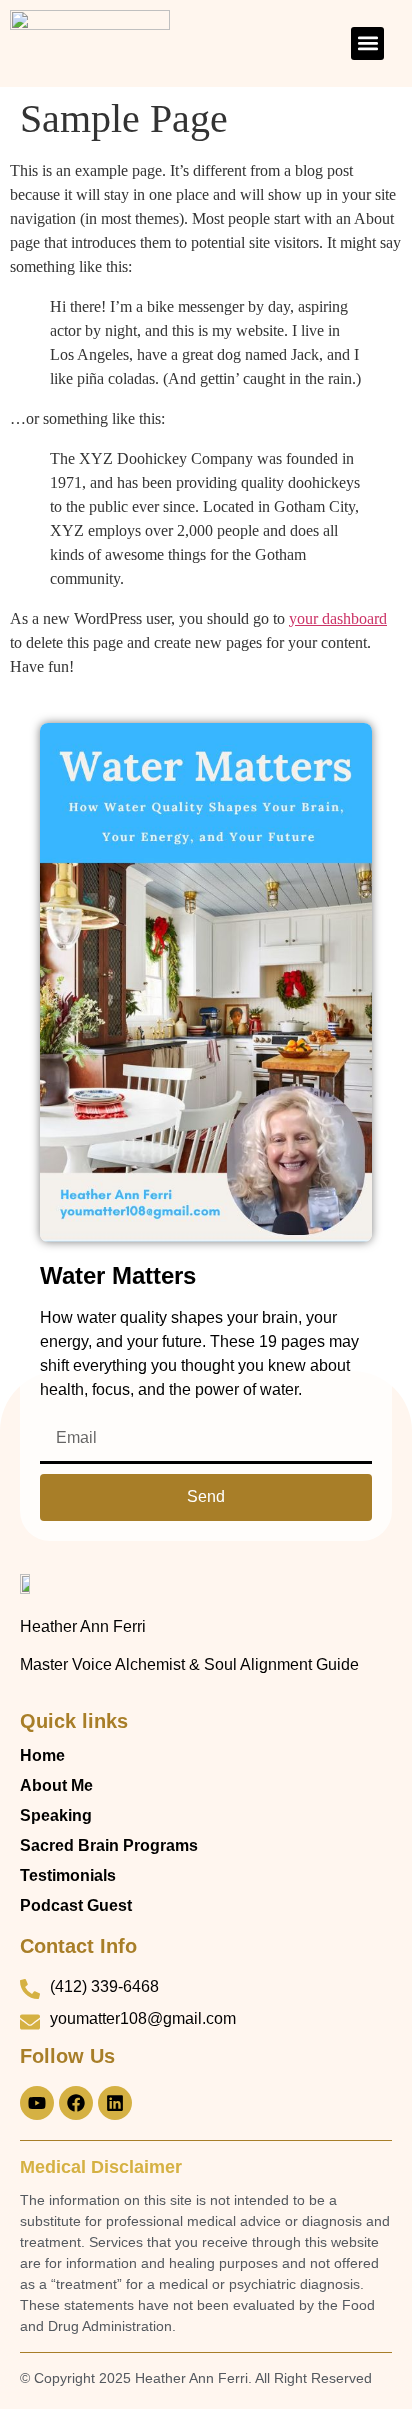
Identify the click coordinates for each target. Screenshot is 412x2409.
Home (42, 1755)
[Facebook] (76, 2103)
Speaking (56, 1815)
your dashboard (338, 618)
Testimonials (68, 1875)
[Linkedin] (115, 2103)
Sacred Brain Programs (109, 1845)
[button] (367, 43)
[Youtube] (37, 2103)
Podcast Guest (76, 1905)
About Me (56, 1785)
